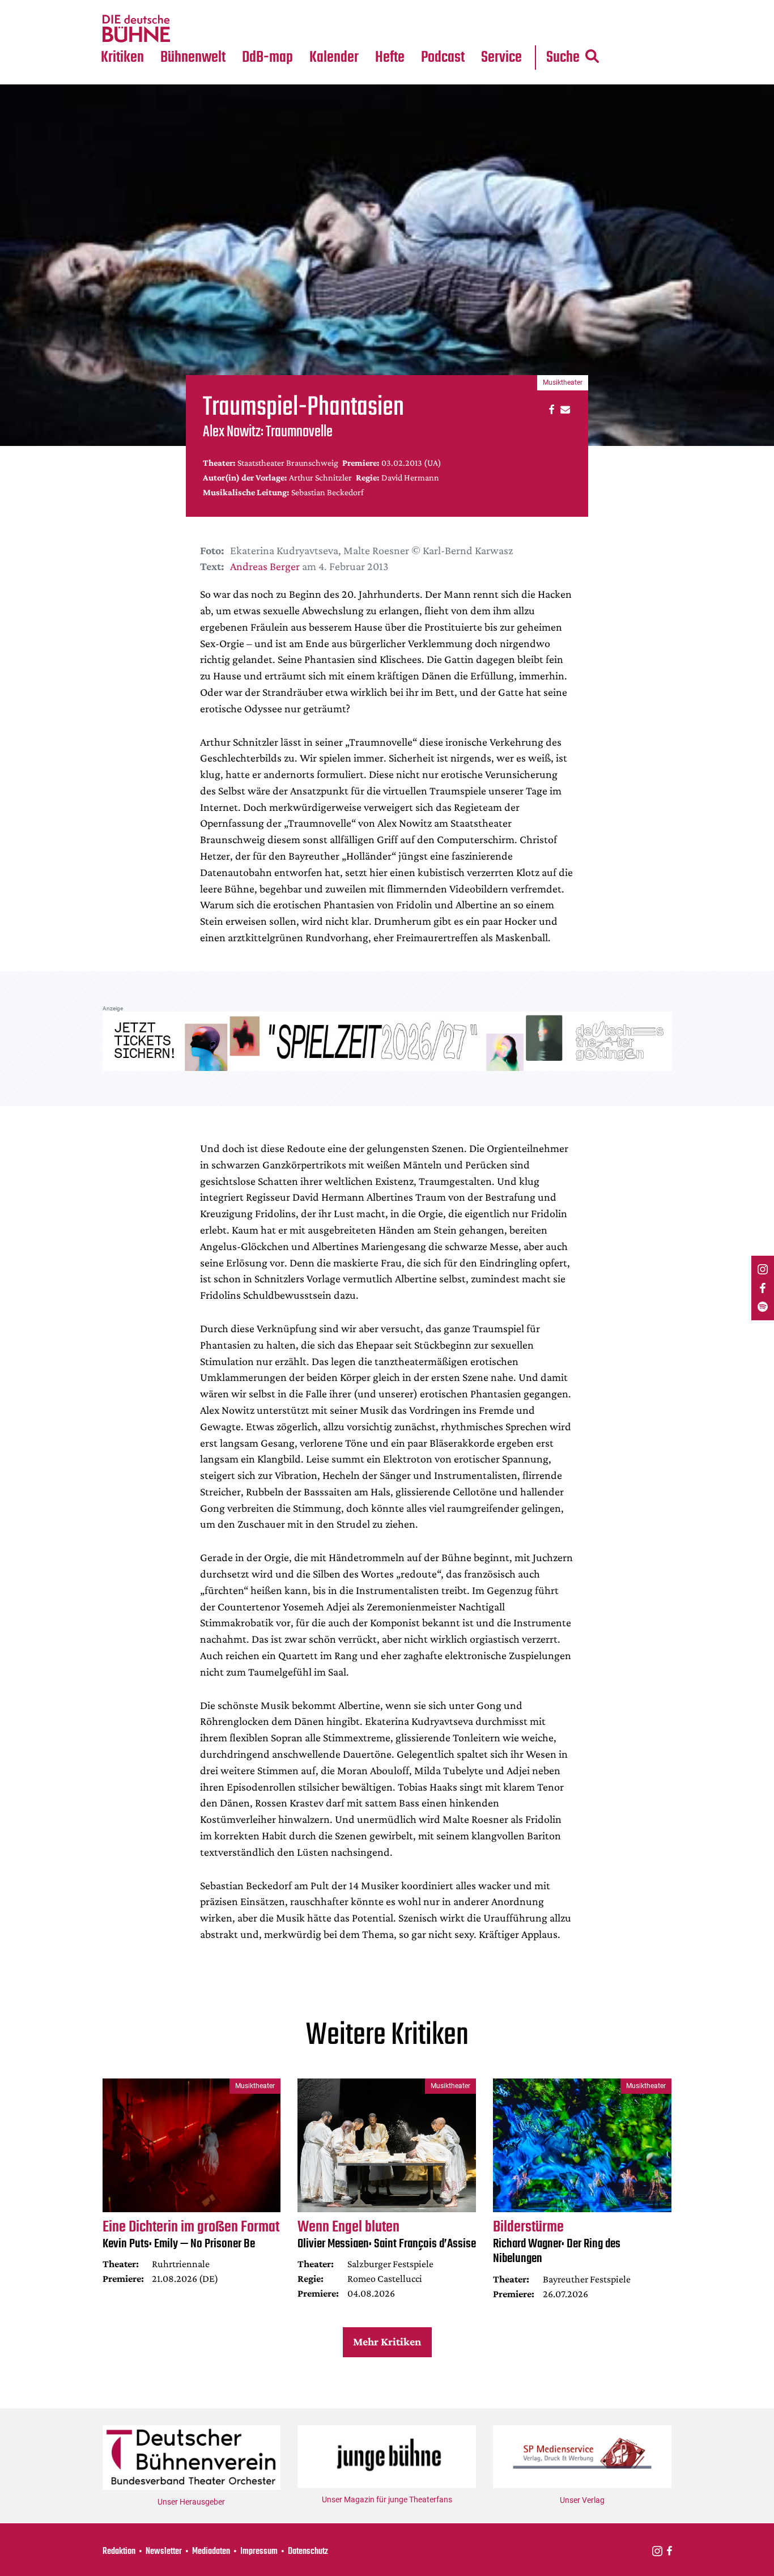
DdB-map (267, 58)
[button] (550, 409)
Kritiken (122, 58)
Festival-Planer (347, 29)
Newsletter (164, 2552)
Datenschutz (308, 2552)
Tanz (115, 7)
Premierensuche (349, 7)
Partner (501, 7)
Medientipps (191, 29)
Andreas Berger (265, 566)
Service (501, 58)
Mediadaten (511, 29)
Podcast (443, 58)
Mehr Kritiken (387, 2341)
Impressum (259, 2552)
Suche (563, 58)
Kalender (334, 58)
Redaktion (119, 2552)
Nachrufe (185, 7)
